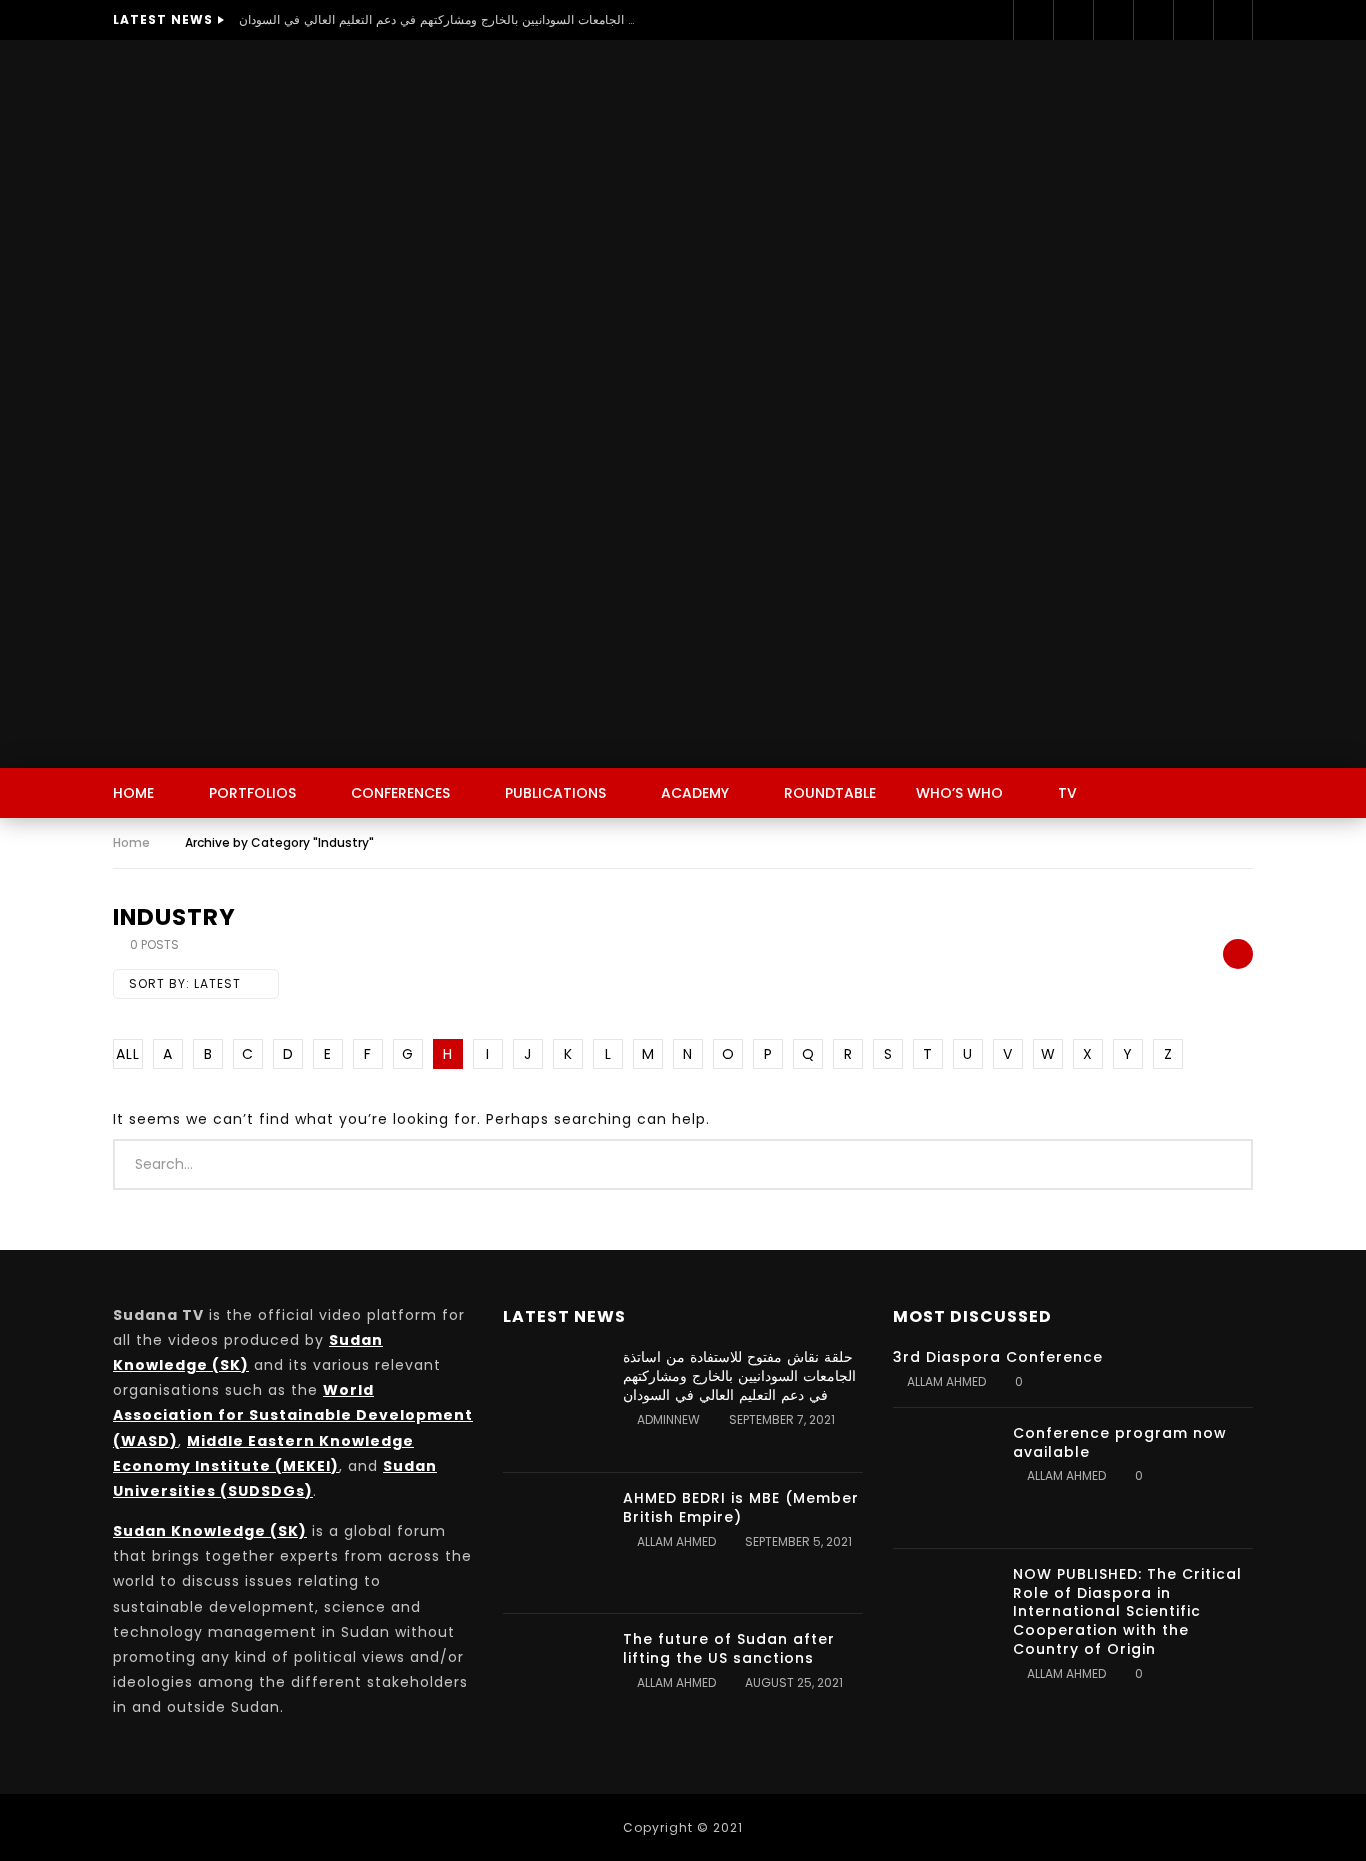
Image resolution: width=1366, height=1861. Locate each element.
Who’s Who (959, 793)
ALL (128, 1054)
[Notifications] (1233, 20)
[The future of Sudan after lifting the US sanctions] (553, 1684)
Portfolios (252, 793)
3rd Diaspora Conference (998, 1357)
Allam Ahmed (676, 1541)
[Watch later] (1193, 20)
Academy (695, 793)
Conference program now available (1120, 1442)
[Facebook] (1033, 20)
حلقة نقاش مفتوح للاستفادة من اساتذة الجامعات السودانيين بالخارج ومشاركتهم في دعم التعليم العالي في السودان (439, 19)
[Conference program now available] (943, 1478)
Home (133, 793)
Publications (555, 793)
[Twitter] (1073, 20)
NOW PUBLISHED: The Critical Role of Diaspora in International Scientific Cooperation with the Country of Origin (1127, 1612)
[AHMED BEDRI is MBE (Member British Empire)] (553, 1543)
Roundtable (830, 793)
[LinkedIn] (1113, 20)
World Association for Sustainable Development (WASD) (293, 1415)
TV (1067, 793)
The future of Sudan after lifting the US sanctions (729, 1648)
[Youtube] (1153, 20)
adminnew (668, 1419)
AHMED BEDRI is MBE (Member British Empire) (741, 1507)
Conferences (400, 793)
